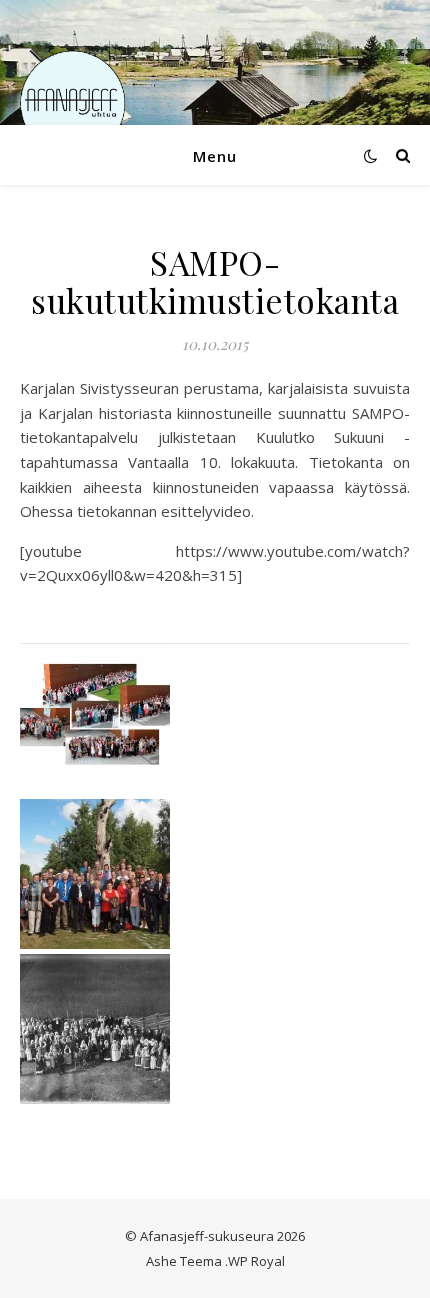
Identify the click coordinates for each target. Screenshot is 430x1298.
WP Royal (256, 1261)
